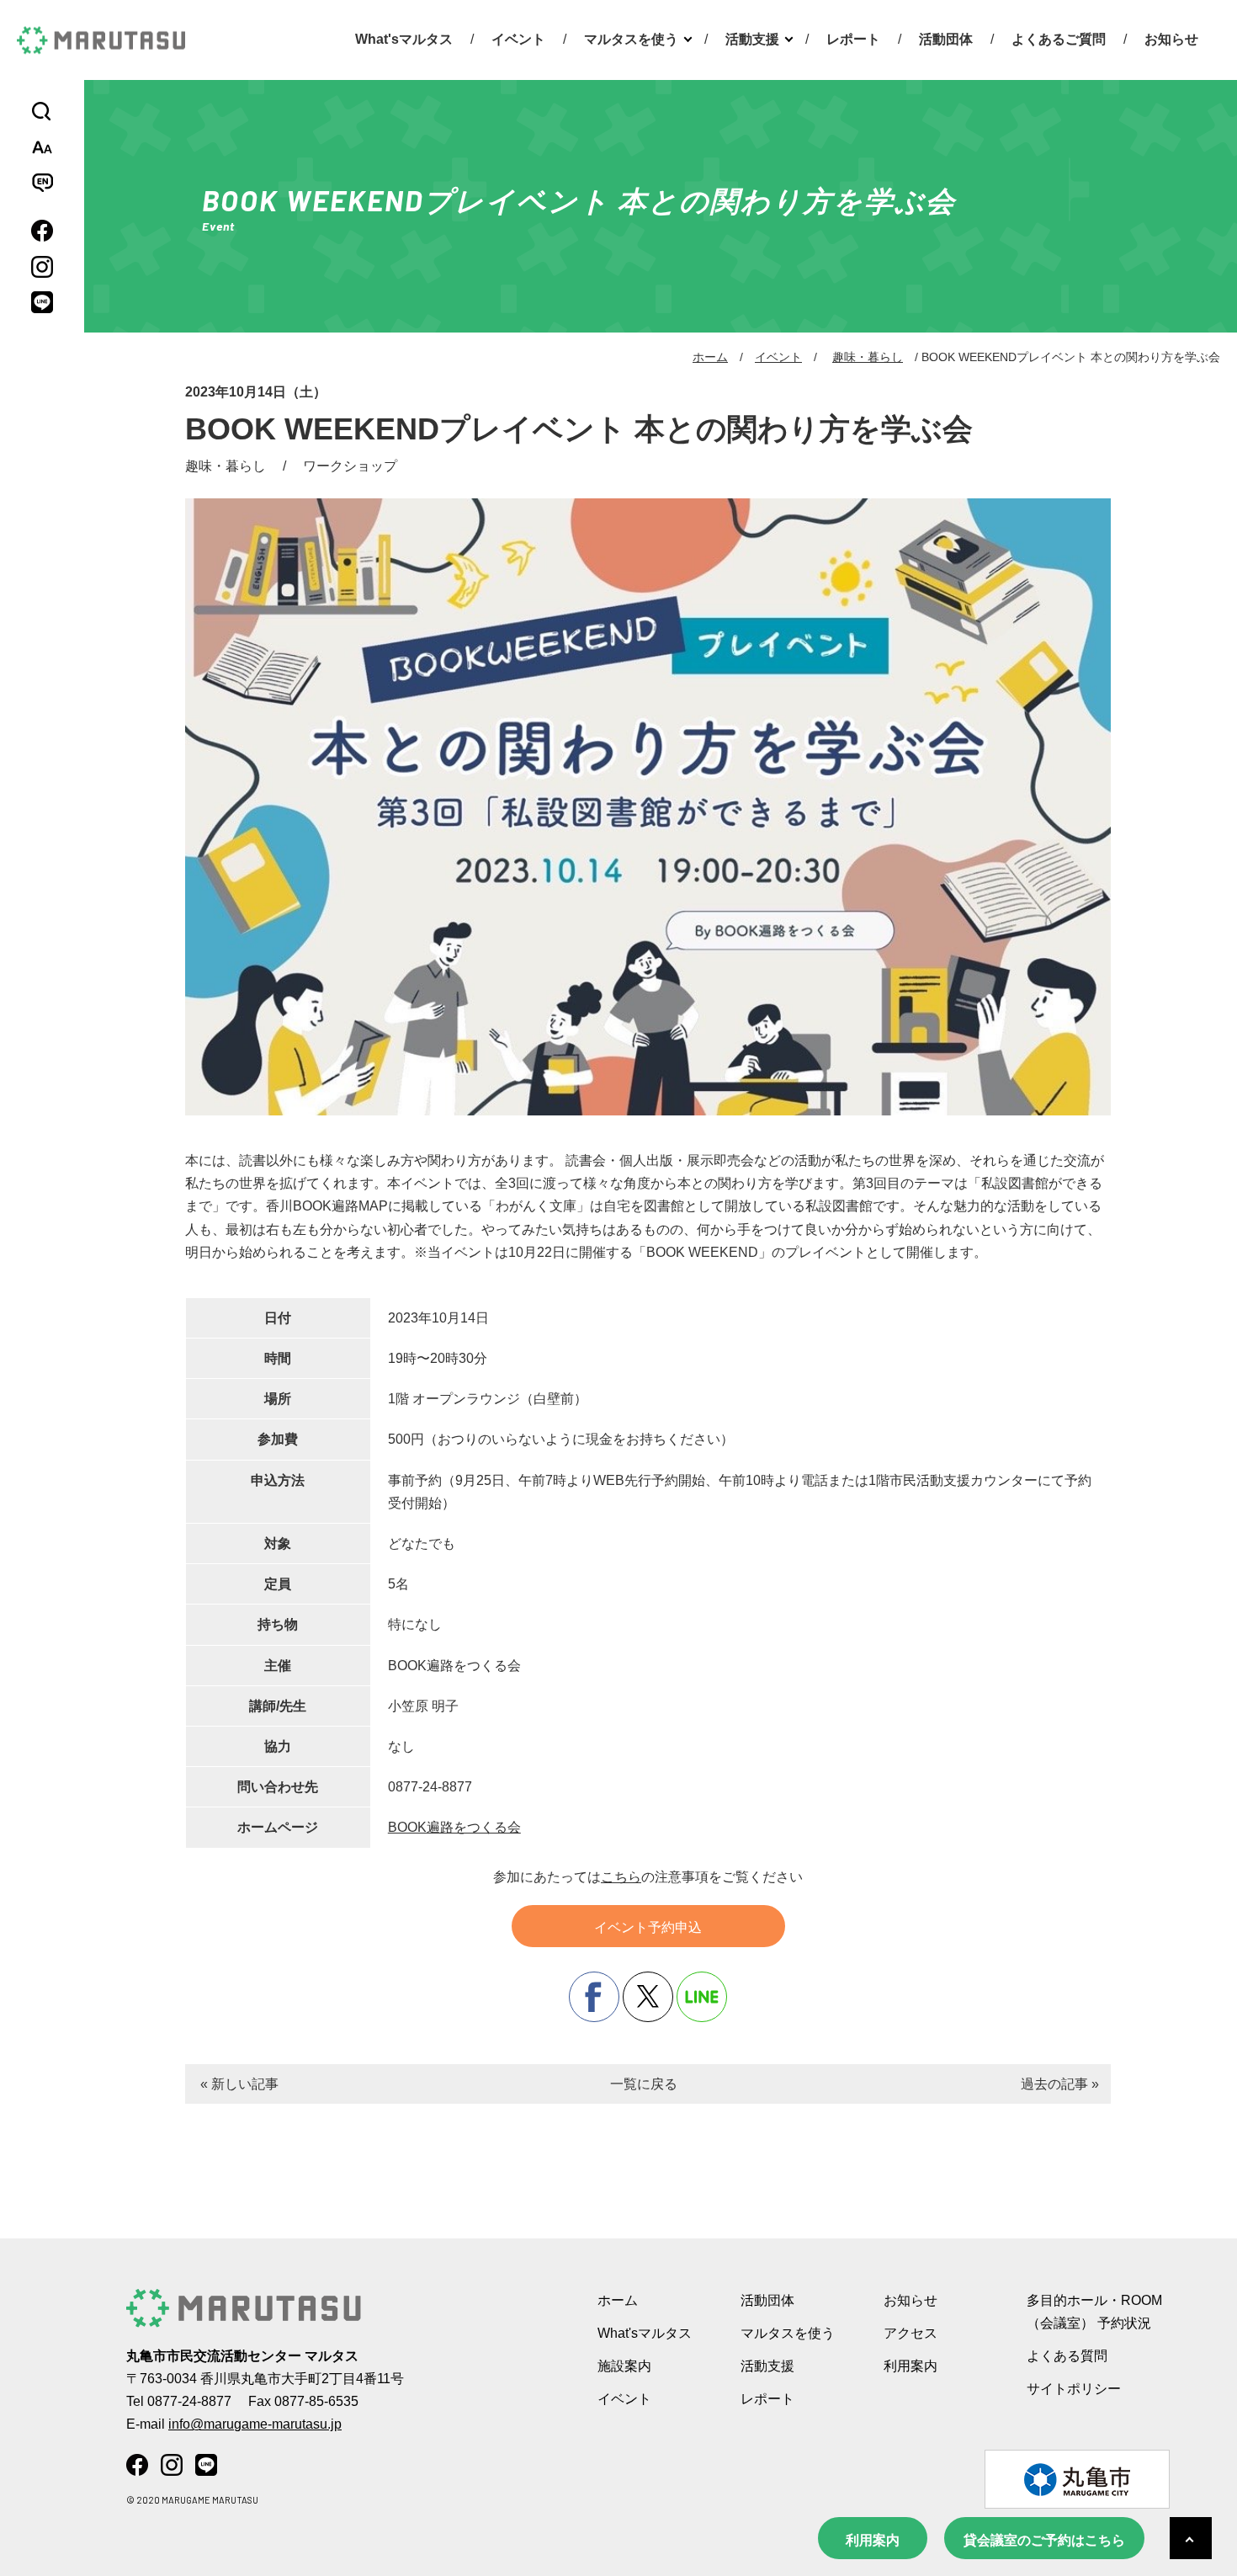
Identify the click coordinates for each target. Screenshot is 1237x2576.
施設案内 (624, 2366)
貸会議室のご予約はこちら (1044, 2540)
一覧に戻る (644, 2084)
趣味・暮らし (868, 357)
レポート (853, 39)
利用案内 (873, 2540)
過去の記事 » (1060, 2084)
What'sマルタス (404, 39)
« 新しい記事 (239, 2084)
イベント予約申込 (648, 1927)
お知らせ (1171, 39)
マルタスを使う (631, 39)
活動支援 (752, 39)
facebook (594, 1997)
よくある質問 (1067, 2356)
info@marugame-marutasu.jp (255, 2424)
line (702, 1997)
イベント (518, 39)
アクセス (910, 2333)
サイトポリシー (1074, 2389)
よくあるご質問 (1059, 39)
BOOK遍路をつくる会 (454, 1827)
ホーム (710, 357)
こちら (621, 1877)
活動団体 (946, 39)
